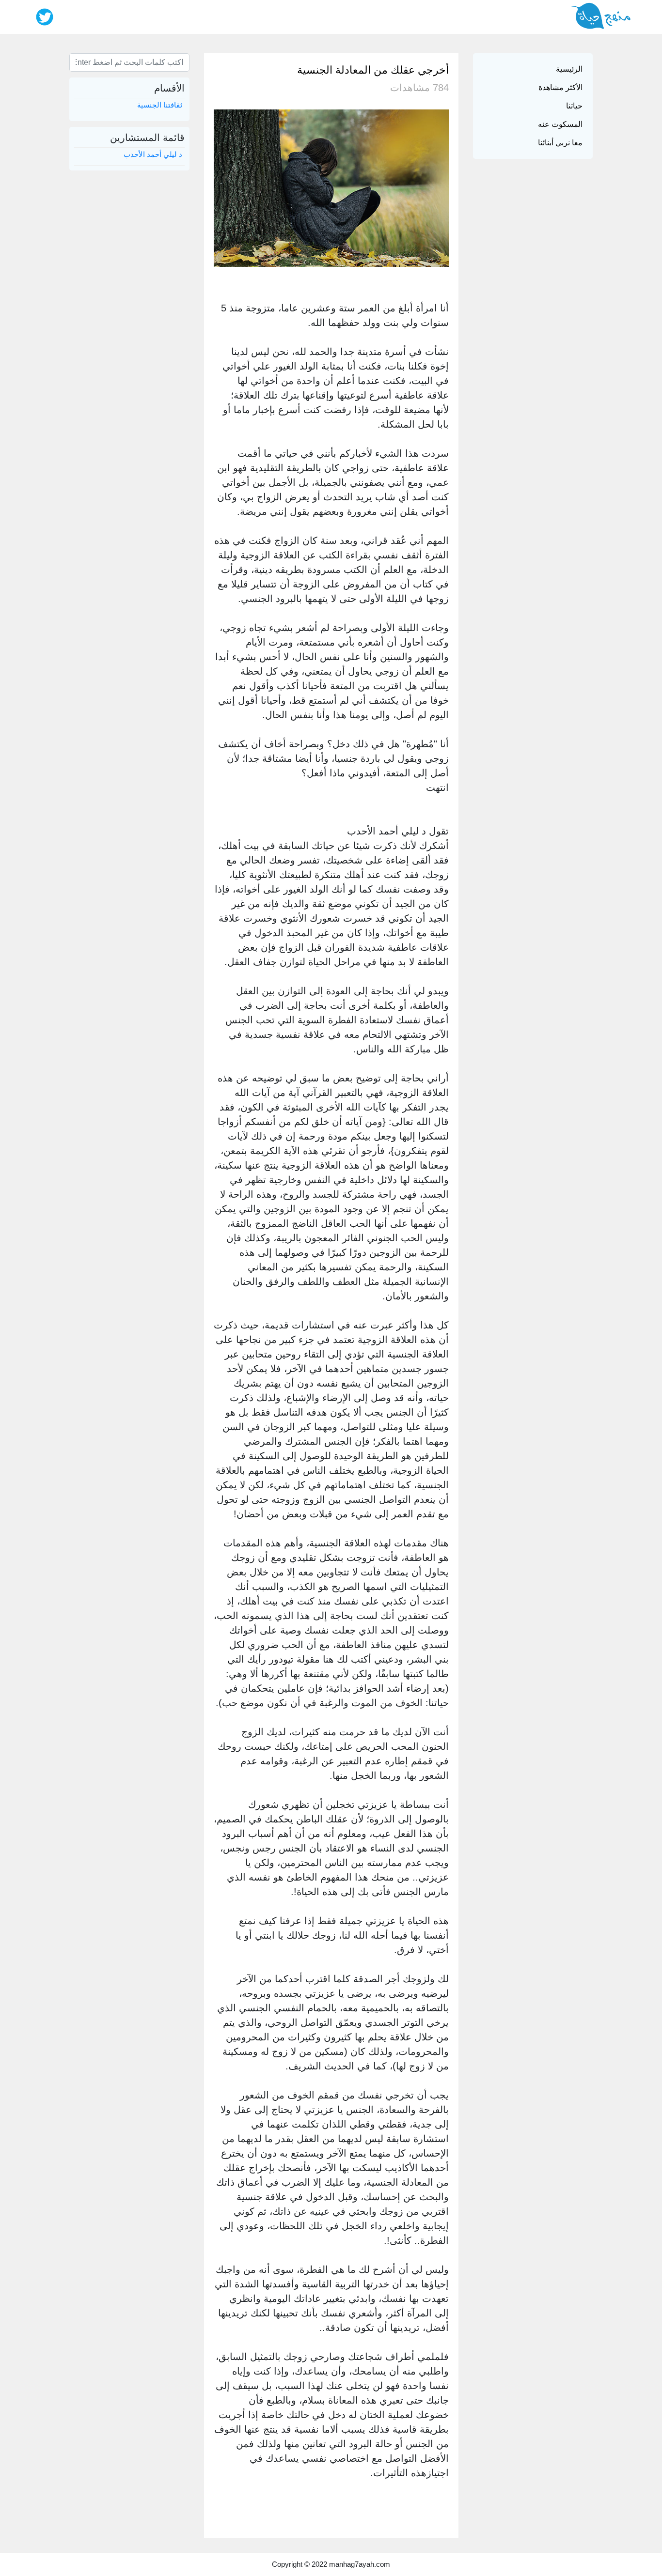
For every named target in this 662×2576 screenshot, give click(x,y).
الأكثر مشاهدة (560, 87)
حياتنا (574, 106)
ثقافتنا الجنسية (160, 105)
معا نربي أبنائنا (560, 143)
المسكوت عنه (560, 124)
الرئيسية (569, 69)
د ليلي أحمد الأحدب (153, 154)
